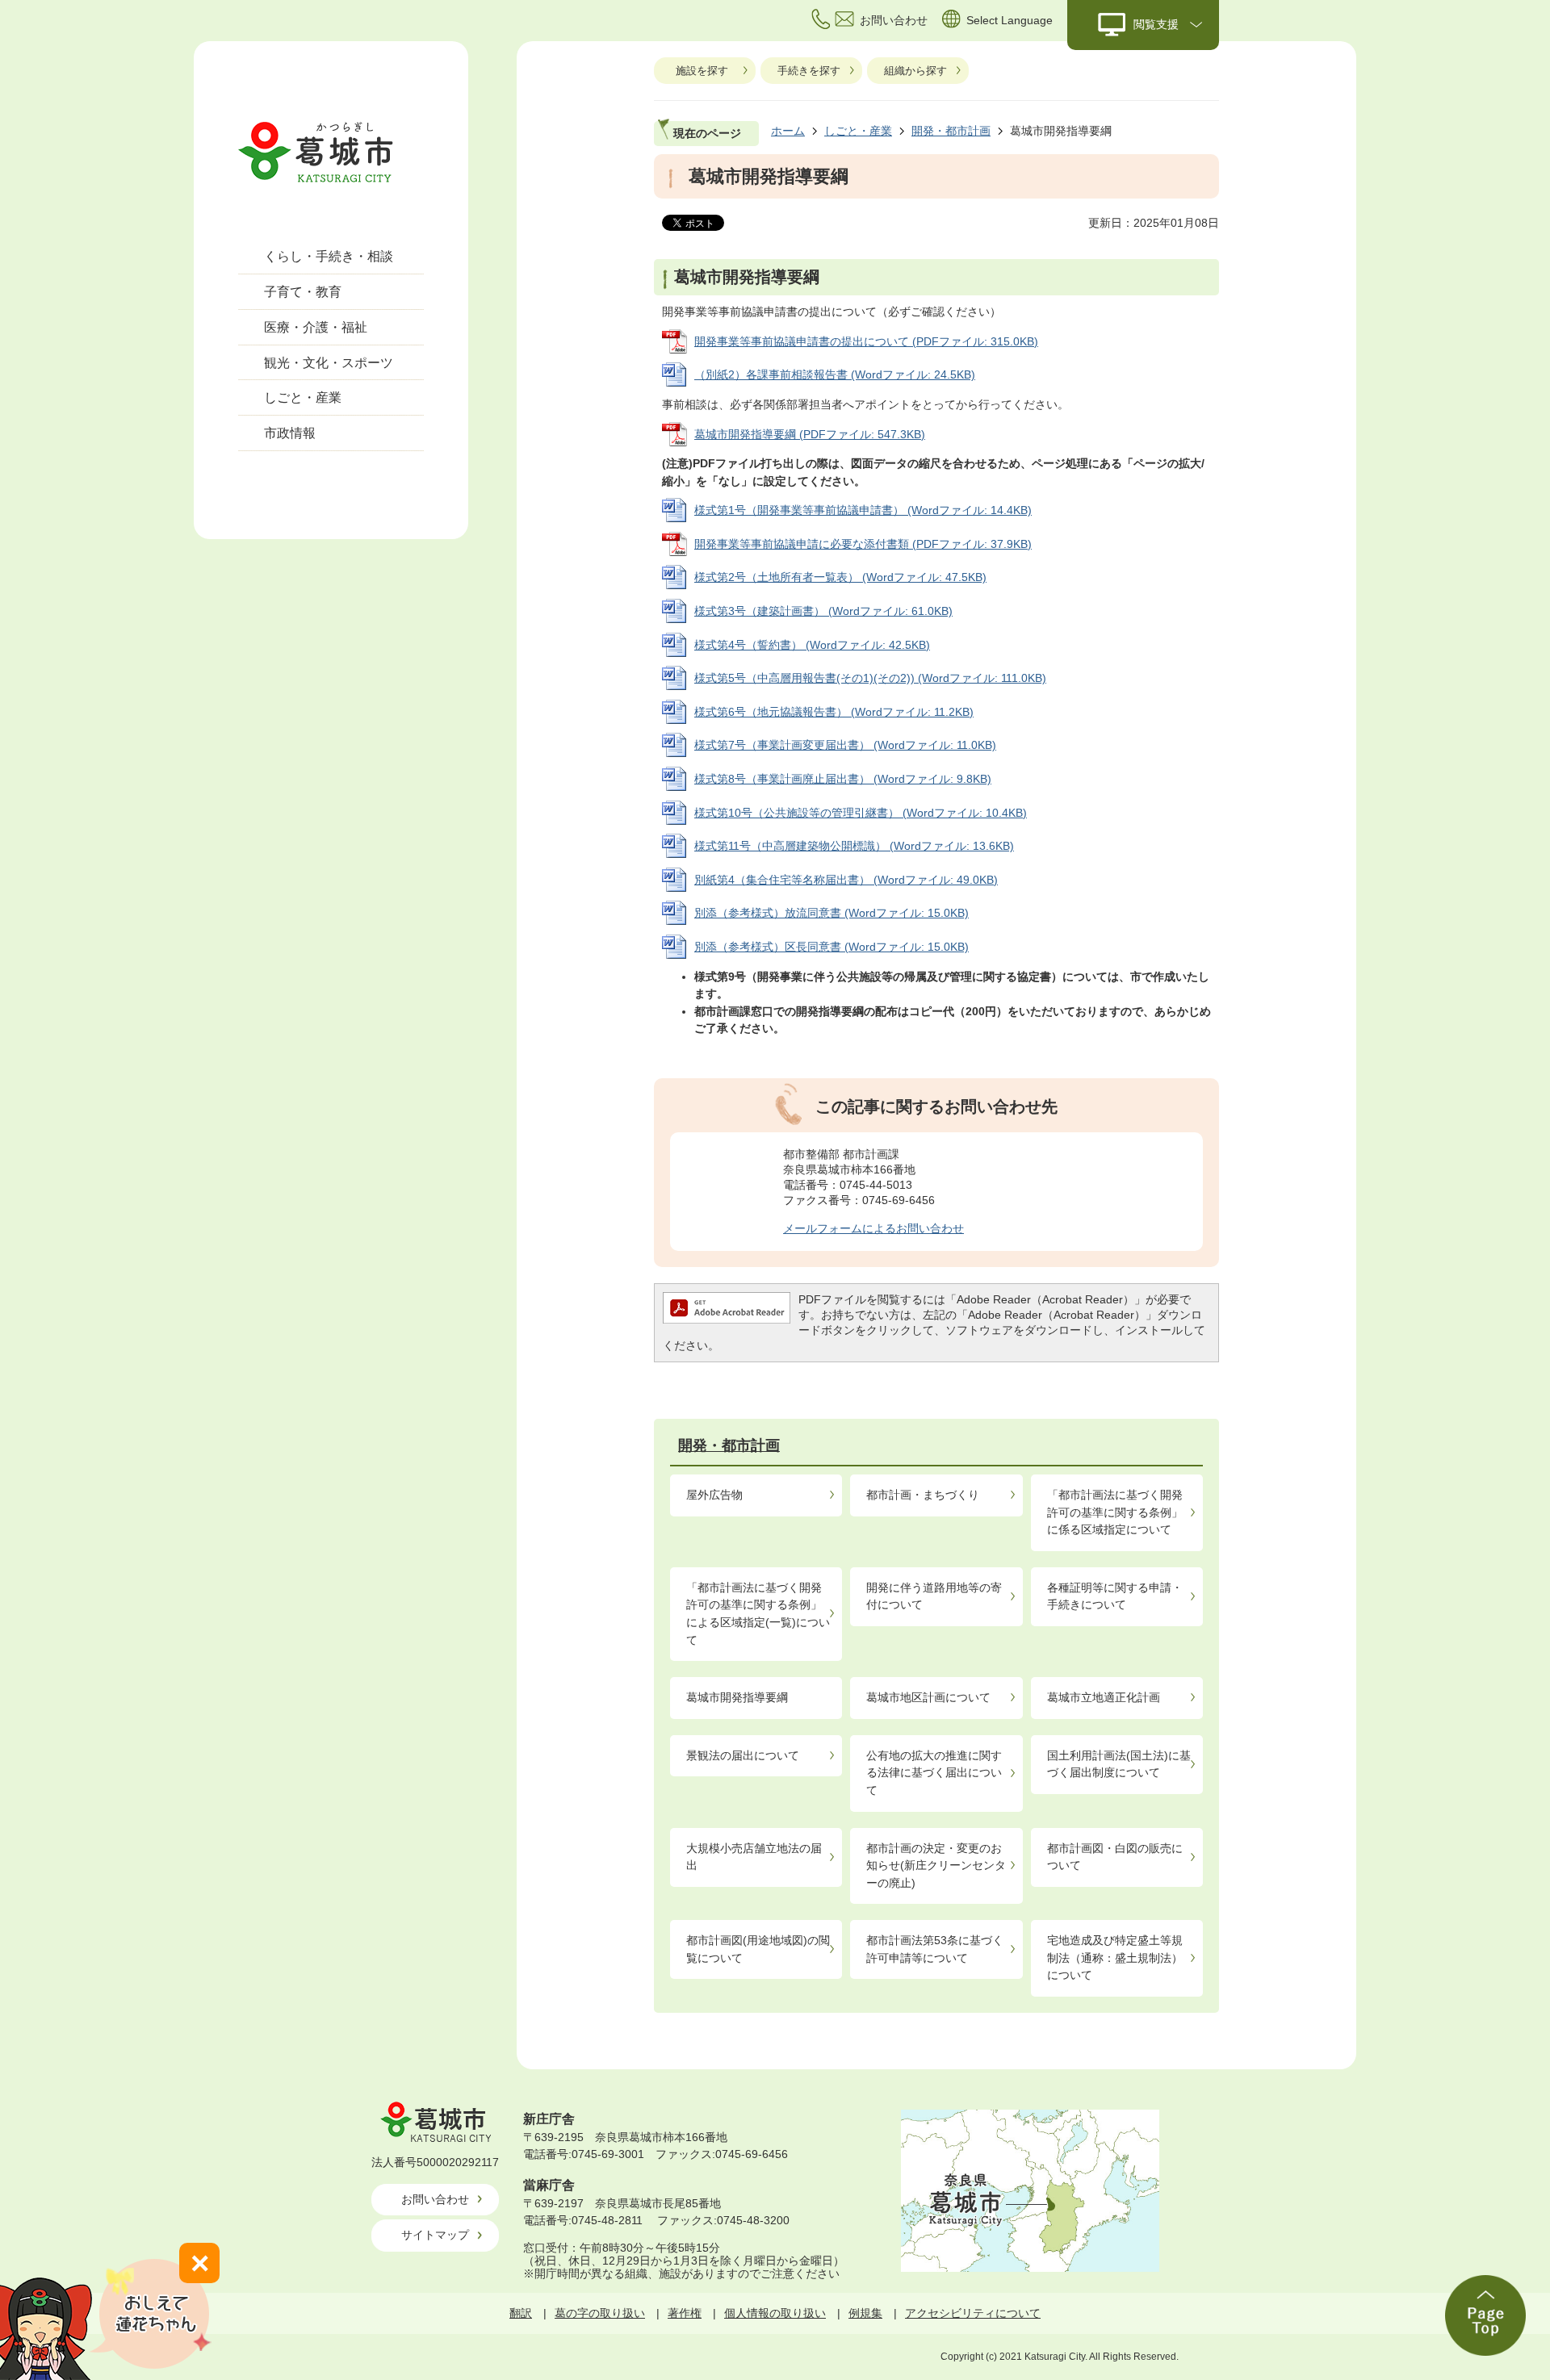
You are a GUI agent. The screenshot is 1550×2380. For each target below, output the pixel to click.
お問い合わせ (435, 2199)
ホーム (788, 131)
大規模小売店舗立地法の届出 (754, 1857)
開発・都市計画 (951, 131)
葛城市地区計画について (928, 1697)
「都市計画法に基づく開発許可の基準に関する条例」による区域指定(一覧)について (758, 1614)
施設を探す (702, 71)
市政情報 (290, 433)
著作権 (685, 2313)
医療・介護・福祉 (316, 327)
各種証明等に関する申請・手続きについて (1115, 1596)
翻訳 (521, 2313)
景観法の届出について (743, 1755)
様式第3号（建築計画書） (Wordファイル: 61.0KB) (823, 611)
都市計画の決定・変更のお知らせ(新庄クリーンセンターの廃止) (936, 1866)
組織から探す (915, 71)
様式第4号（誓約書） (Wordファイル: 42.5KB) (812, 645)
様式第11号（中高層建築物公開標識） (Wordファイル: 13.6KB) (854, 846)
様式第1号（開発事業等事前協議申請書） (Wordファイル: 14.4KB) (863, 510)
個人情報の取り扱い (775, 2313)
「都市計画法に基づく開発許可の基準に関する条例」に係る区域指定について (1115, 1512)
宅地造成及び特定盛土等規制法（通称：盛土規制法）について (1115, 1958)
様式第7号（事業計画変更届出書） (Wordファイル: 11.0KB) (845, 745)
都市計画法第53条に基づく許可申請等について (935, 1949)
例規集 (865, 2313)
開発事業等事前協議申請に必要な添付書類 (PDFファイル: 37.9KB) (863, 544)
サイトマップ (435, 2235)
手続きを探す (809, 71)
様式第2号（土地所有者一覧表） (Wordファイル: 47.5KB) (840, 577)
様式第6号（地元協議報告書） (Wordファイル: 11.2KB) (834, 712)
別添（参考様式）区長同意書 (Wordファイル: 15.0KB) (832, 947)
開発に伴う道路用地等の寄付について (934, 1596)
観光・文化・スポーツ (329, 363)
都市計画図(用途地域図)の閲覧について (758, 1949)
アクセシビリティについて (973, 2313)
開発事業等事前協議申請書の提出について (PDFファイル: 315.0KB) (866, 341)
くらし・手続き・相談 (329, 256)
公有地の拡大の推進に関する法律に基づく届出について (934, 1773)
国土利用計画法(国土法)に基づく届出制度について (1119, 1764)
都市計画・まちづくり (923, 1495)
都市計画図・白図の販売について (1115, 1857)
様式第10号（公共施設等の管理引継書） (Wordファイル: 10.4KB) (861, 813)
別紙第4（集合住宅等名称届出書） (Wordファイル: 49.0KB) (846, 880)
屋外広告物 (714, 1495)
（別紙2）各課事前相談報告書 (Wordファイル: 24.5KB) (835, 374)
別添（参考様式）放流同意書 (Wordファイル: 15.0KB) (832, 913)
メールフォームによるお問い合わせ (873, 1228)
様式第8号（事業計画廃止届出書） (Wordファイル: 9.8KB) (843, 779)
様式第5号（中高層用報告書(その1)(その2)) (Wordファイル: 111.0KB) (870, 678)
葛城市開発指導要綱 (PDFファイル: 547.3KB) (810, 434)
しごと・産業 (303, 397)
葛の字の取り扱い (600, 2313)
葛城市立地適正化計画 (1104, 1697)
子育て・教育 (303, 292)
